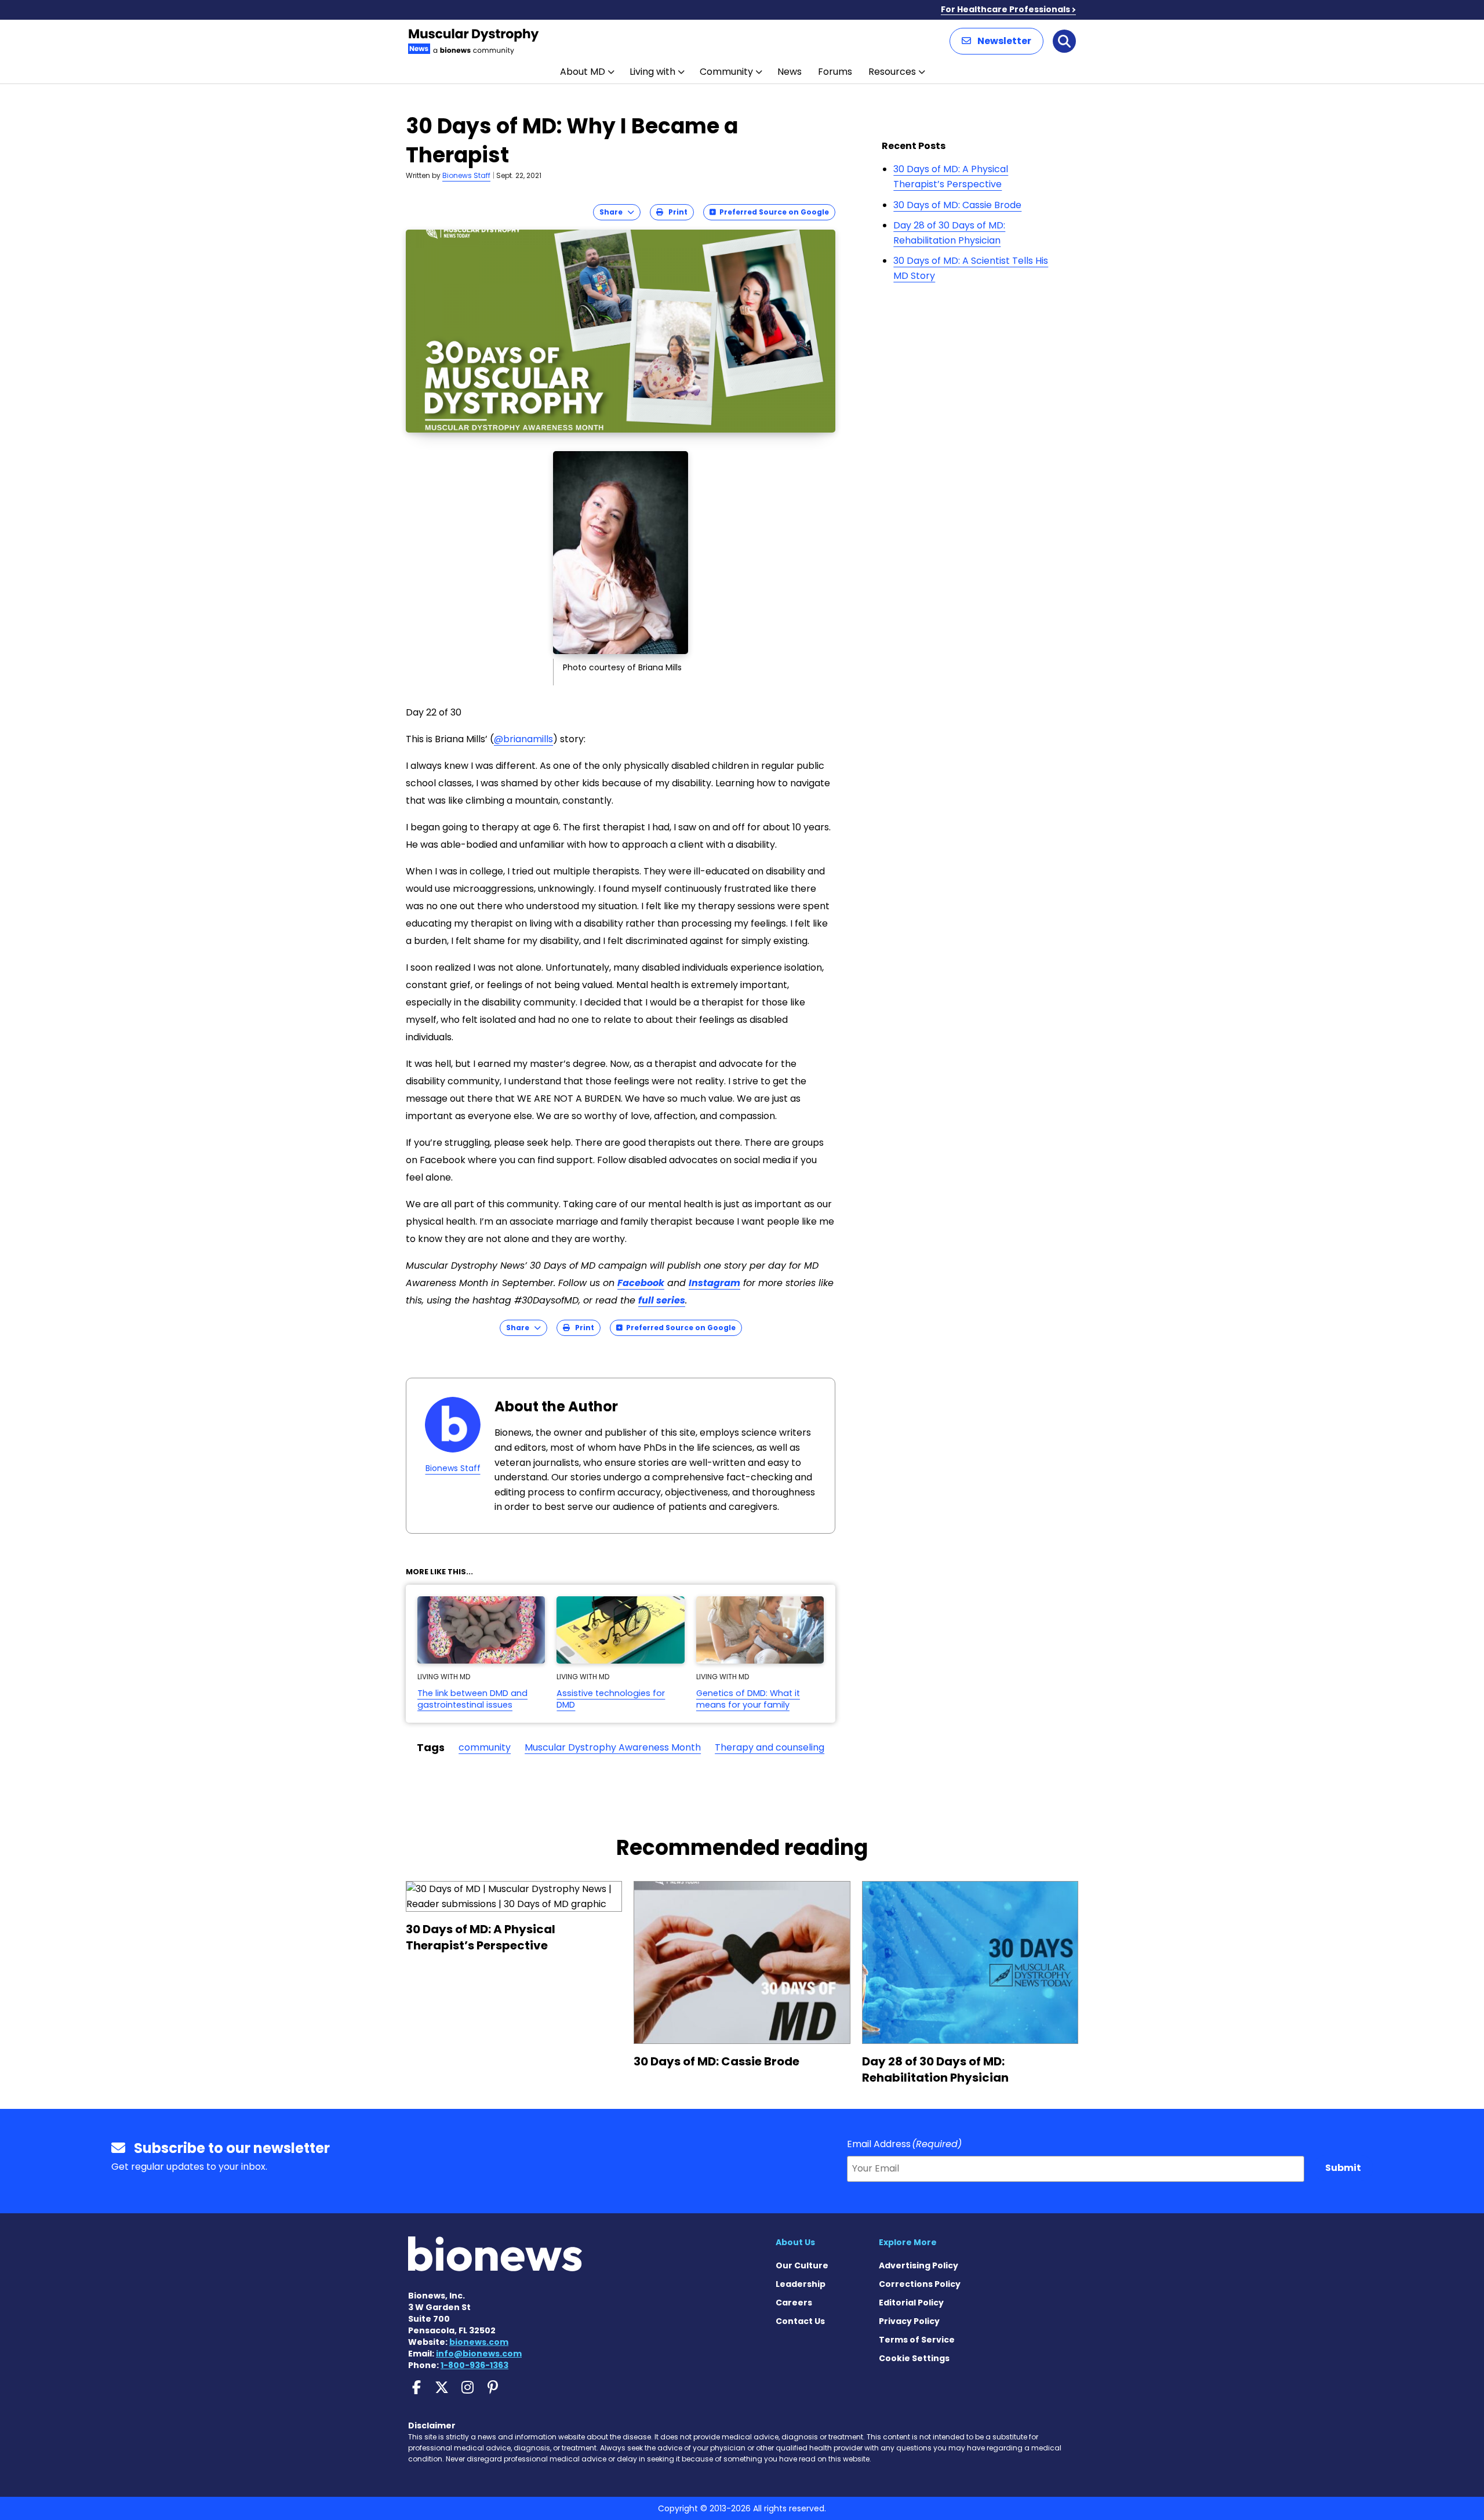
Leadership (801, 2284)
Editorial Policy (911, 2303)
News (790, 72)
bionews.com (479, 2342)
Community (726, 72)
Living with (652, 72)
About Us (795, 2242)
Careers (794, 2303)
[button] (996, 41)
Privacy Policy (909, 2321)
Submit (1343, 2168)
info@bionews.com (479, 2354)
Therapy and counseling (770, 1747)
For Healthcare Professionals (1005, 9)
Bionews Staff (466, 175)
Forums (835, 72)
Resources (892, 72)
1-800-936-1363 (474, 2365)
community (485, 1747)
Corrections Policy (920, 2284)
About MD (583, 72)
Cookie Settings (914, 2358)
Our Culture (802, 2265)
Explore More (908, 2242)
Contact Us (800, 2321)
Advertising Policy (919, 2265)
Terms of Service (917, 2340)
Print (675, 212)
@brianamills (523, 739)
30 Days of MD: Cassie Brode (957, 205)
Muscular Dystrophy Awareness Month (613, 1747)
